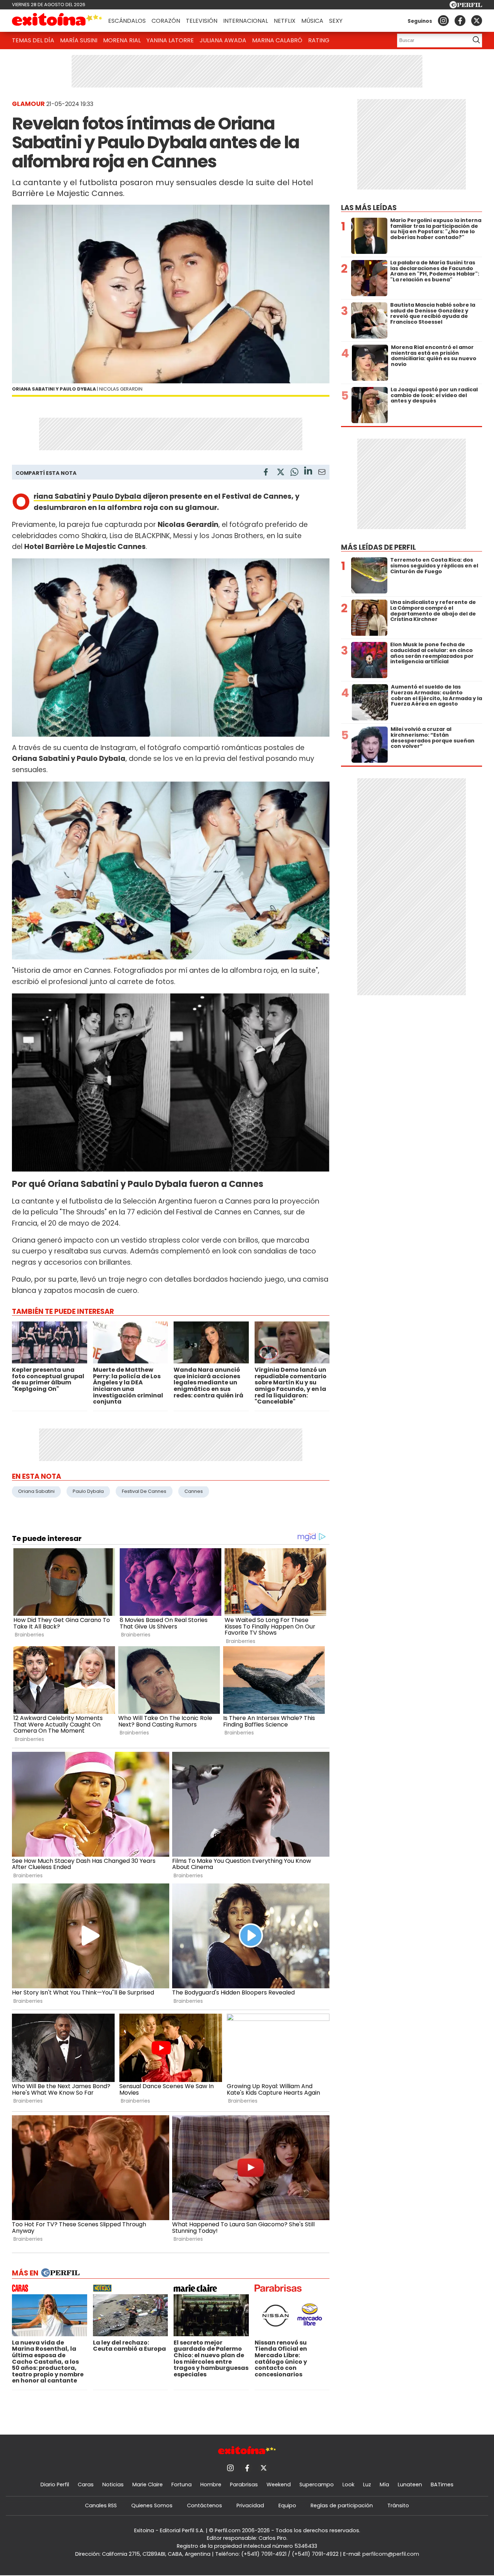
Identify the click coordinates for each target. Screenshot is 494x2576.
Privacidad (250, 2505)
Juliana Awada (223, 40)
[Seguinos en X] (477, 21)
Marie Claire (148, 2485)
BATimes (442, 2485)
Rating (319, 40)
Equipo (287, 2505)
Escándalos (127, 21)
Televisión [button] (202, 21)
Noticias (113, 2485)
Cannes (194, 1491)
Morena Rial (122, 40)
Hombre (211, 2485)
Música (312, 21)
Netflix (285, 21)
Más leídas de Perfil (378, 547)
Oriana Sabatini (59, 496)
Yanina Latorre (170, 40)
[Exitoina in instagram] (443, 21)
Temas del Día (33, 40)
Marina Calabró (277, 40)
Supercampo (317, 2485)
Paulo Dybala (117, 496)
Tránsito (398, 2505)
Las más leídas (369, 208)
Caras (86, 2485)
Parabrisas (244, 2485)
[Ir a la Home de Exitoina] (57, 21)
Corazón (166, 21)
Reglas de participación (342, 2505)
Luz (367, 2485)
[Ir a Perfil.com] (466, 6)
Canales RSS (101, 2505)
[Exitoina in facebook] (460, 21)
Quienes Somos (152, 2505)
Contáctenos (205, 2505)
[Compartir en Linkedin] (308, 472)
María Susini (79, 40)
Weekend (279, 2485)
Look (348, 2485)
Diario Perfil (55, 2485)
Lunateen (410, 2485)
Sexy (336, 21)
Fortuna (182, 2485)
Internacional (246, 21)
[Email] (322, 473)
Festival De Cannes (144, 1491)
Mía (384, 2485)
